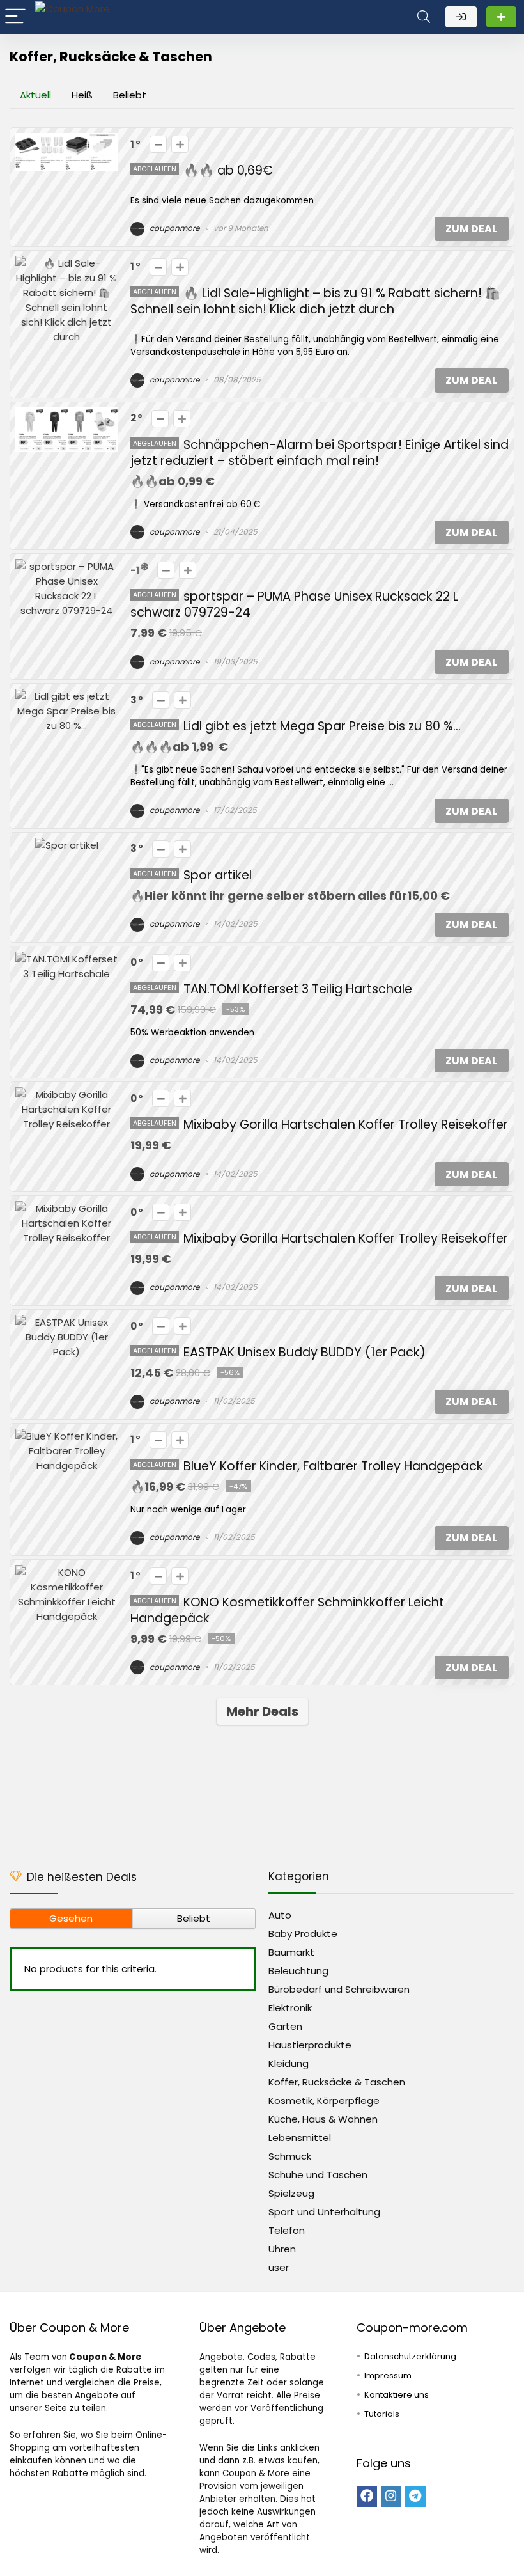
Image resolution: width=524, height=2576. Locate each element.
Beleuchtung (298, 1971)
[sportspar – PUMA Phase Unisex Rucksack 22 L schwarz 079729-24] (66, 566)
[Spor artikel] (67, 845)
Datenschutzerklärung (410, 2356)
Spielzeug (291, 2193)
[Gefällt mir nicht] (158, 144)
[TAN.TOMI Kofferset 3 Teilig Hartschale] (66, 959)
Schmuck (290, 2156)
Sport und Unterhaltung (324, 2212)
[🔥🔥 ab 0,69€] (66, 140)
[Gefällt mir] (180, 144)
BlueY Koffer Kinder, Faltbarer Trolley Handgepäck (333, 1466)
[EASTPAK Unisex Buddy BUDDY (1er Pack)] (66, 1322)
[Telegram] (415, 2497)
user (279, 2267)
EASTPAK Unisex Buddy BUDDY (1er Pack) (304, 1352)
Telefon (287, 2230)
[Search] (424, 17)
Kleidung (289, 2063)
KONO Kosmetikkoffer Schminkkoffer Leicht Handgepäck (287, 1610)
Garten (285, 2026)
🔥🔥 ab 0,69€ (228, 170)
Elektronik (290, 2008)
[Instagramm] (391, 2497)
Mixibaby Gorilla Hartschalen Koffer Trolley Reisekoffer (346, 1125)
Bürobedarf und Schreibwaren (339, 1989)
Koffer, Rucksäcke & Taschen (337, 2082)
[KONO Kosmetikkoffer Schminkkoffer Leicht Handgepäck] (66, 1572)
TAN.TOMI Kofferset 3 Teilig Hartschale (298, 989)
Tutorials (382, 2414)
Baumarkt (291, 1952)
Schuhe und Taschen (318, 2175)
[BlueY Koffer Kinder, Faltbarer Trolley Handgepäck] (66, 1436)
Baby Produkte (303, 1934)
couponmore (173, 228)
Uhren (282, 2249)
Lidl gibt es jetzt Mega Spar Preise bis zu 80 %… (322, 726)
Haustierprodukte (310, 2045)
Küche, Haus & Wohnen (323, 2119)
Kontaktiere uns (397, 2395)
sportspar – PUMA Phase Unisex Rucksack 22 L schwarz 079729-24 (294, 604)
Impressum (388, 2376)
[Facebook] (367, 2497)
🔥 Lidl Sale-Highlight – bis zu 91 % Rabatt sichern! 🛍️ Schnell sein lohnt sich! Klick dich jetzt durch (315, 301)
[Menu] (15, 17)
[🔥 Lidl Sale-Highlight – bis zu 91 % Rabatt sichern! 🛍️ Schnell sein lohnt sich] (66, 263)
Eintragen (501, 17)
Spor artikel (218, 875)
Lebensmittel (300, 2138)
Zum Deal (471, 229)
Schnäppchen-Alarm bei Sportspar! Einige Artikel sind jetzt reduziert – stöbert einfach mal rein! (320, 453)
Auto (280, 1915)
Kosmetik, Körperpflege (324, 2101)
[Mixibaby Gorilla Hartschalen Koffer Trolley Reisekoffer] (66, 1095)
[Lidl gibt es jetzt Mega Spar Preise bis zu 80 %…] (66, 696)
